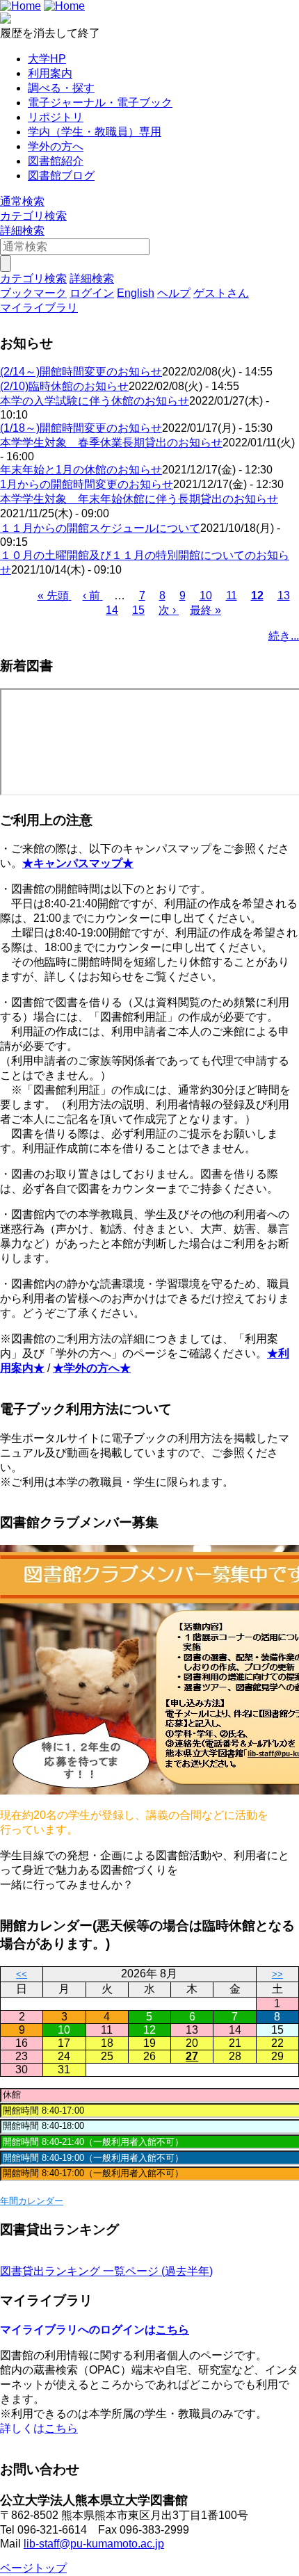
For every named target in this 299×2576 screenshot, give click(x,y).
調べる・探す (61, 88)
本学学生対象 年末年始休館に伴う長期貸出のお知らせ (139, 499)
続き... (284, 636)
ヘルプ (174, 293)
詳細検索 (22, 230)
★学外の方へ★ (92, 1368)
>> (277, 1974)
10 (206, 596)
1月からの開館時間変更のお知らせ (87, 484)
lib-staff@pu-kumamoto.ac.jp (94, 2544)
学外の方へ (56, 146)
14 (112, 610)
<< (22, 1974)
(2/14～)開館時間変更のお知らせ (81, 372)
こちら (172, 2330)
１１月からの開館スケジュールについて (100, 528)
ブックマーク (33, 293)
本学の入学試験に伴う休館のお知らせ (95, 401)
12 (257, 596)
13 (284, 596)
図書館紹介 (56, 161)
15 (138, 610)
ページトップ (33, 2568)
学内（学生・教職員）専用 (95, 132)
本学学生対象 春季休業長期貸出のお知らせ (111, 443)
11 (232, 596)
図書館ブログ (61, 176)
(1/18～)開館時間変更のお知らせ (81, 428)
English (136, 293)
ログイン (92, 293)
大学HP (47, 59)
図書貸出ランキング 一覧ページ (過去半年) (106, 2271)
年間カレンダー (32, 2201)
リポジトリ (56, 117)
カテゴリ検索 (33, 216)
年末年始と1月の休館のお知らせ (81, 470)
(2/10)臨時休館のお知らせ (64, 386)
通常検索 (22, 201)
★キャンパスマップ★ (78, 863)
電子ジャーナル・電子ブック (100, 103)
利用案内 (50, 73)
